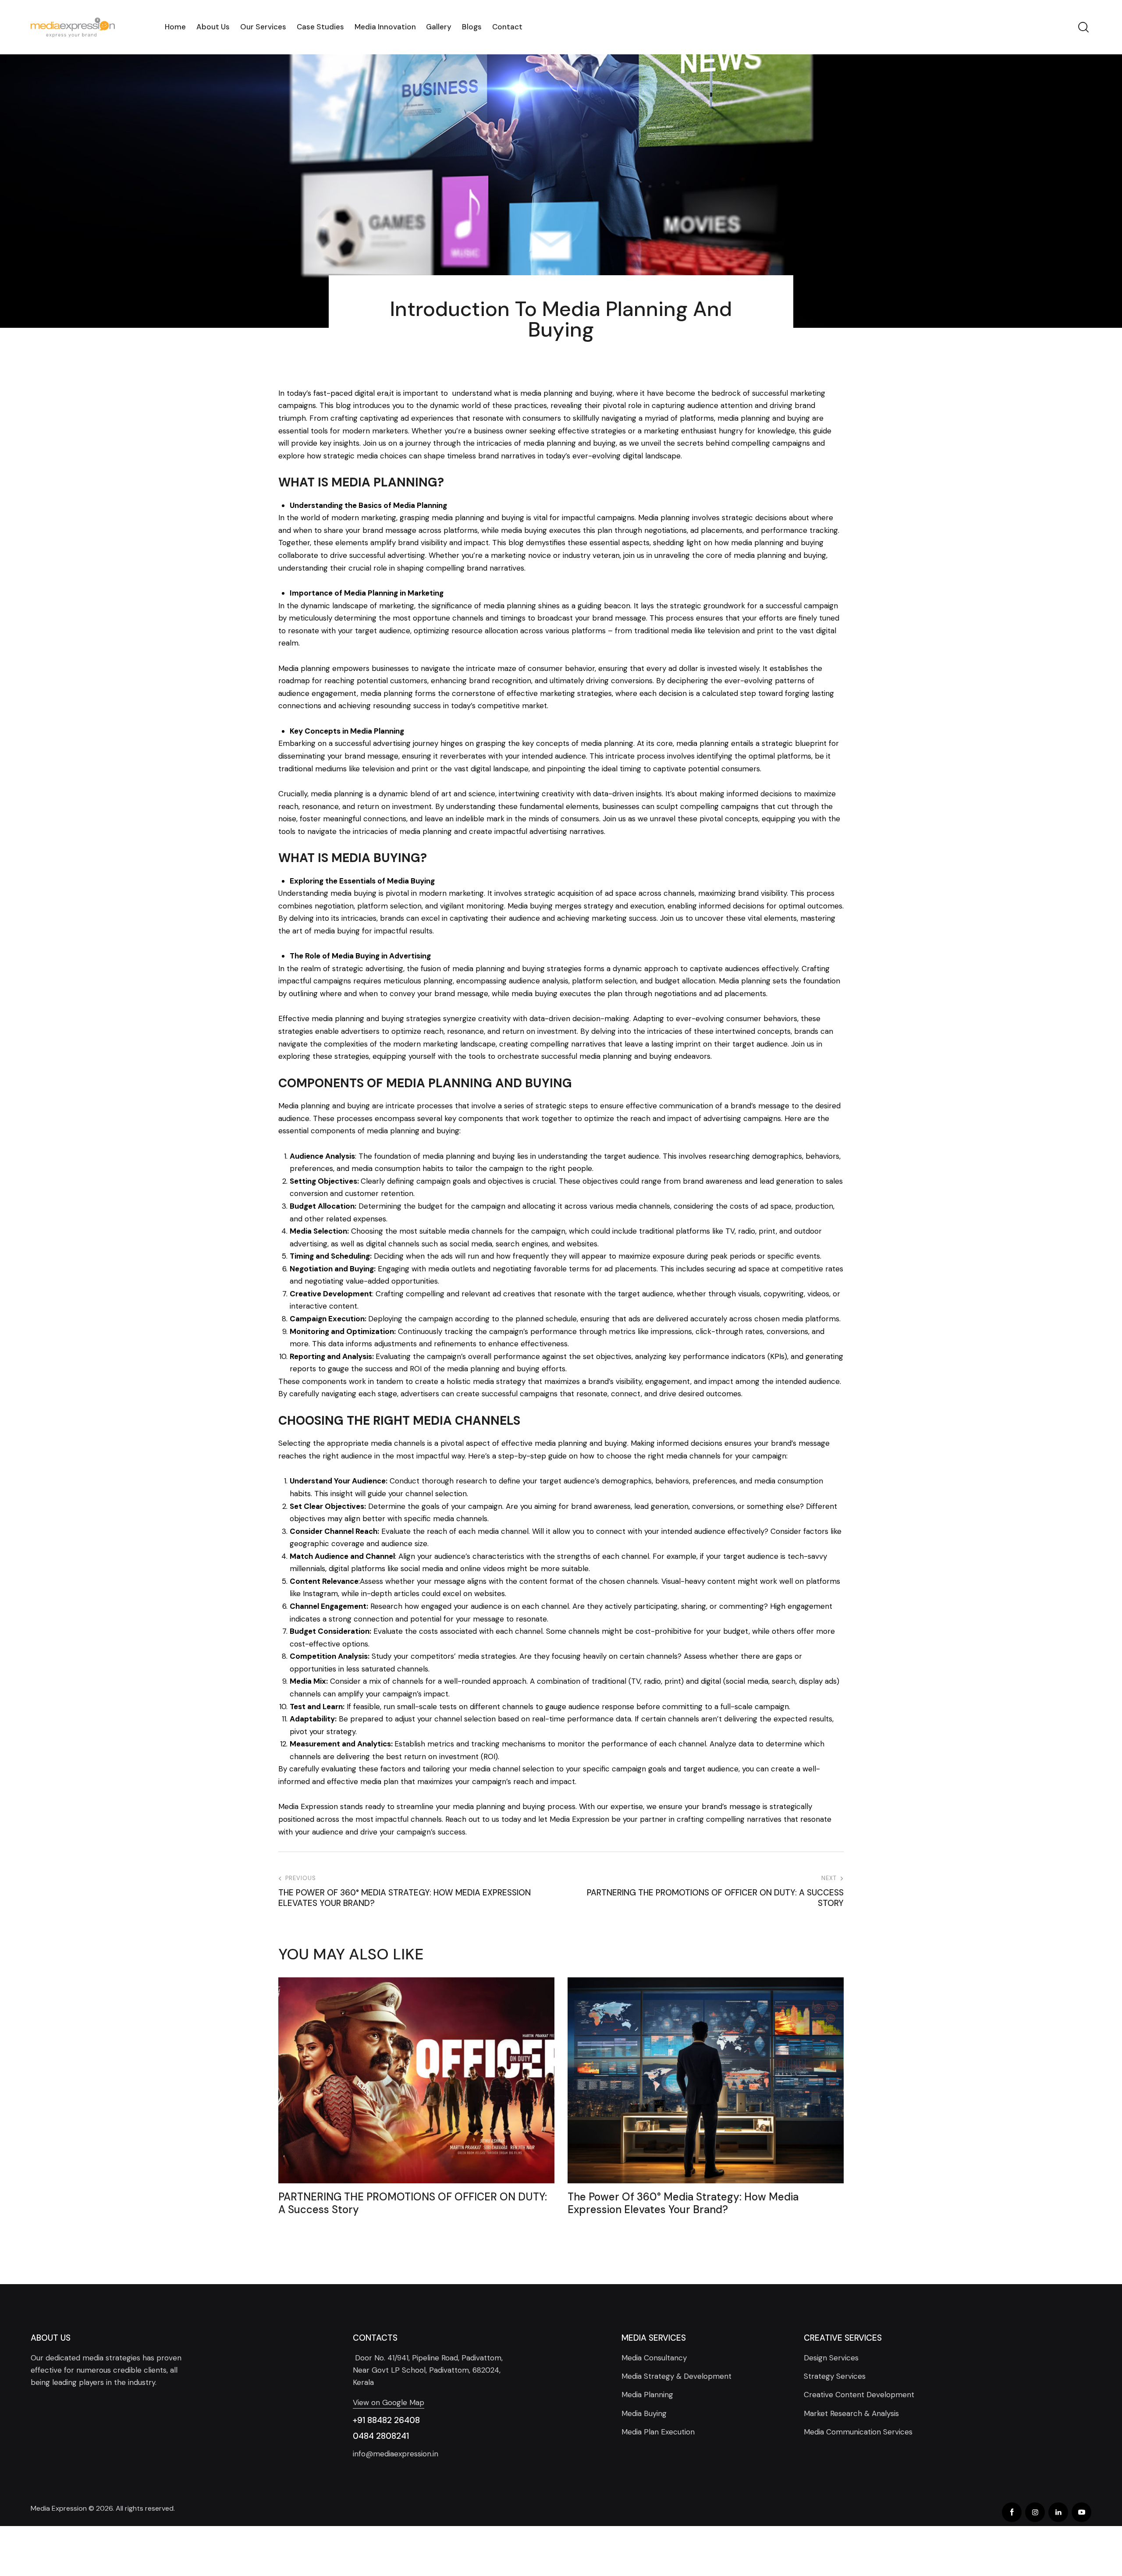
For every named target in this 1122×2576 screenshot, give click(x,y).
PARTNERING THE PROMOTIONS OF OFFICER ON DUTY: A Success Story (413, 2203)
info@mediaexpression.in (396, 2454)
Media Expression (59, 2508)
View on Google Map (389, 2402)
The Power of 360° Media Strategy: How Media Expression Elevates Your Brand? (683, 2203)
